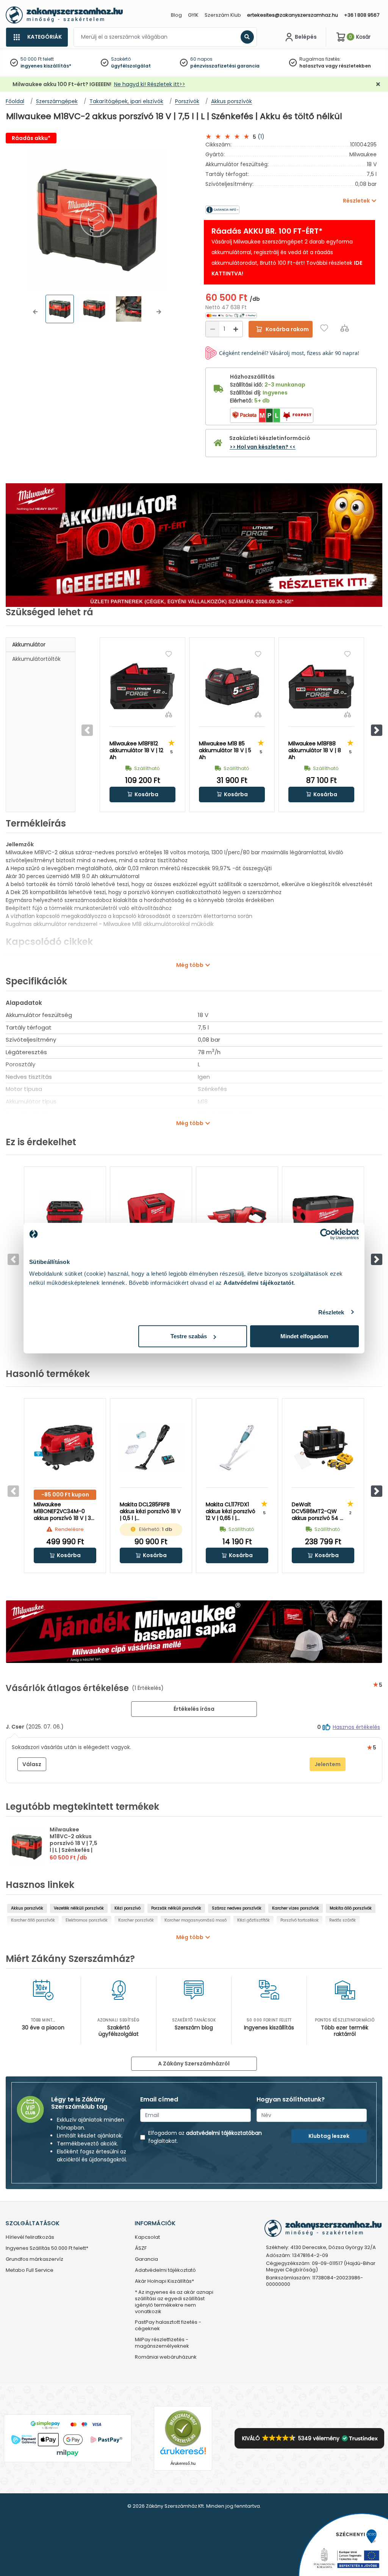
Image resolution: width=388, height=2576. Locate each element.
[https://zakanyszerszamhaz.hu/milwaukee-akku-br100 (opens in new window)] (194, 545)
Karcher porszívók (136, 1920)
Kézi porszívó (128, 1908)
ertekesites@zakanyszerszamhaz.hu (293, 15)
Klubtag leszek (329, 2136)
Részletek (331, 1312)
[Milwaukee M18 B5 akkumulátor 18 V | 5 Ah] (232, 687)
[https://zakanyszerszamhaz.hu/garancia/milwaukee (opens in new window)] (248, 210)
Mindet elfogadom (304, 1336)
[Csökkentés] (213, 329)
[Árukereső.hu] (183, 2428)
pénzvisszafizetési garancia (225, 66)
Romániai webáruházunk (166, 2357)
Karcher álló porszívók (33, 1920)
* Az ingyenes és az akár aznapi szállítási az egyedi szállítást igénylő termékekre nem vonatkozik (174, 2302)
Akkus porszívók (27, 1908)
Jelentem (328, 1764)
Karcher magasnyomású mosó (196, 1920)
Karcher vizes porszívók (296, 1908)
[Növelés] (236, 329)
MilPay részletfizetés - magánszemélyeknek (162, 2343)
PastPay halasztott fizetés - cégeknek (168, 2326)
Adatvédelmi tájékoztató (165, 2270)
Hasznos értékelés (356, 1727)
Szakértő (121, 59)
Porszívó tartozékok (300, 1920)
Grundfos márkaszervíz (34, 2259)
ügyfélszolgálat (131, 66)
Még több (190, 965)
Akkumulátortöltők (36, 659)
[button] (35, 312)
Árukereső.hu (183, 2463)
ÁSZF (141, 2248)
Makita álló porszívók (351, 1908)
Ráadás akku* (31, 138)
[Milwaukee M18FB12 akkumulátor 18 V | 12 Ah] (142, 687)
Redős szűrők (343, 1920)
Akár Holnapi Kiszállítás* (164, 2281)
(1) (261, 137)
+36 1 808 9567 (362, 15)
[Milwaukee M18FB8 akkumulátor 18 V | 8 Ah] (321, 687)
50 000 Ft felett (37, 59)
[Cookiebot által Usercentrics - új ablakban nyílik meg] (326, 1234)
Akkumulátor (29, 644)
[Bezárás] (378, 84)
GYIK (193, 15)
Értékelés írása (194, 1709)
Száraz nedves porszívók (237, 1908)
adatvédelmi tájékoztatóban (224, 2133)
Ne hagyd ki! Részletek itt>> (150, 84)
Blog (176, 15)
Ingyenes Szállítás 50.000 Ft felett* (47, 2248)
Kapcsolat (147, 2237)
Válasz (32, 1764)
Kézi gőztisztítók (253, 1920)
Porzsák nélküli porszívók (176, 1908)
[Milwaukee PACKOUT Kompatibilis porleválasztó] (323, 1216)
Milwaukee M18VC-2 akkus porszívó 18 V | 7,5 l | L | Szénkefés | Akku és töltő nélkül (74, 1847)
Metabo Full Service (30, 2270)
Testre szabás (189, 1336)
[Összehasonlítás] (345, 328)
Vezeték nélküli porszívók (79, 1908)
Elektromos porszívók (87, 1920)
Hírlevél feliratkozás (30, 2237)
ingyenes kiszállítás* (46, 66)
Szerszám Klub (223, 15)
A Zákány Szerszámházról (194, 2064)
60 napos (201, 59)
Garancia (146, 2259)
